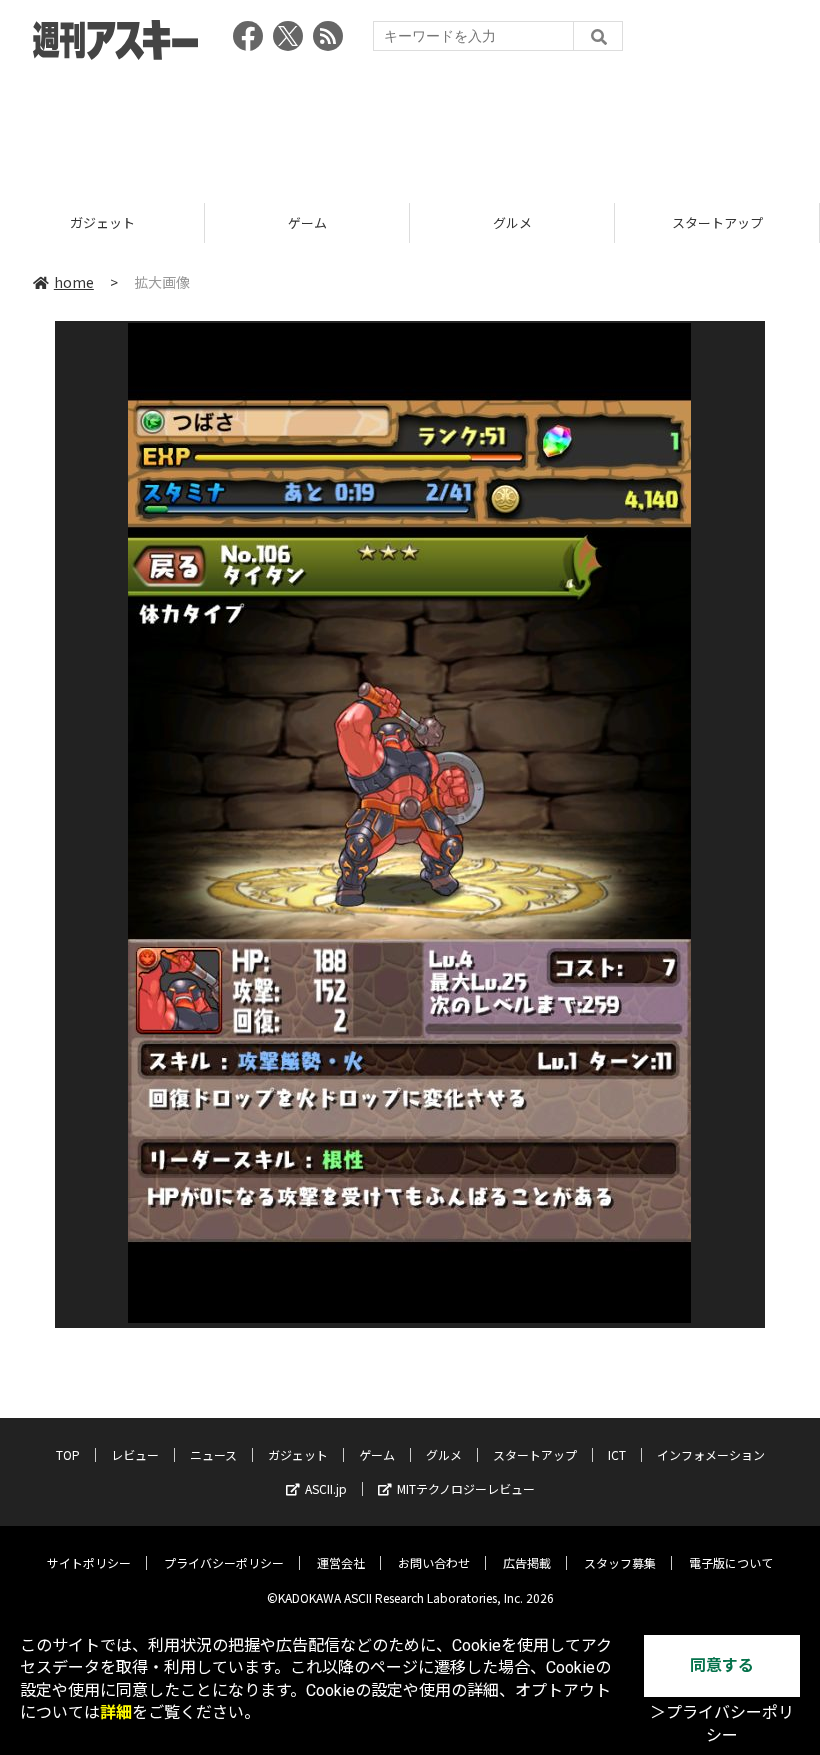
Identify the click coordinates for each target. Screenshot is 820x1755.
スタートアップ (512, 222)
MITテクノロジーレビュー (466, 1488)
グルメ (307, 222)
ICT (717, 222)
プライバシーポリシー (224, 1562)
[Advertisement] (410, 125)
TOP (68, 1454)
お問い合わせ (434, 1562)
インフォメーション (711, 1454)
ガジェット (298, 1454)
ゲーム (102, 222)
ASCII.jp (326, 1488)
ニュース (213, 1454)
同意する (722, 1665)
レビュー (135, 1454)
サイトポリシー (89, 1562)
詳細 (116, 1712)
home (74, 282)
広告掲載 (527, 1562)
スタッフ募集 (620, 1562)
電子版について (731, 1562)
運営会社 (341, 1562)
